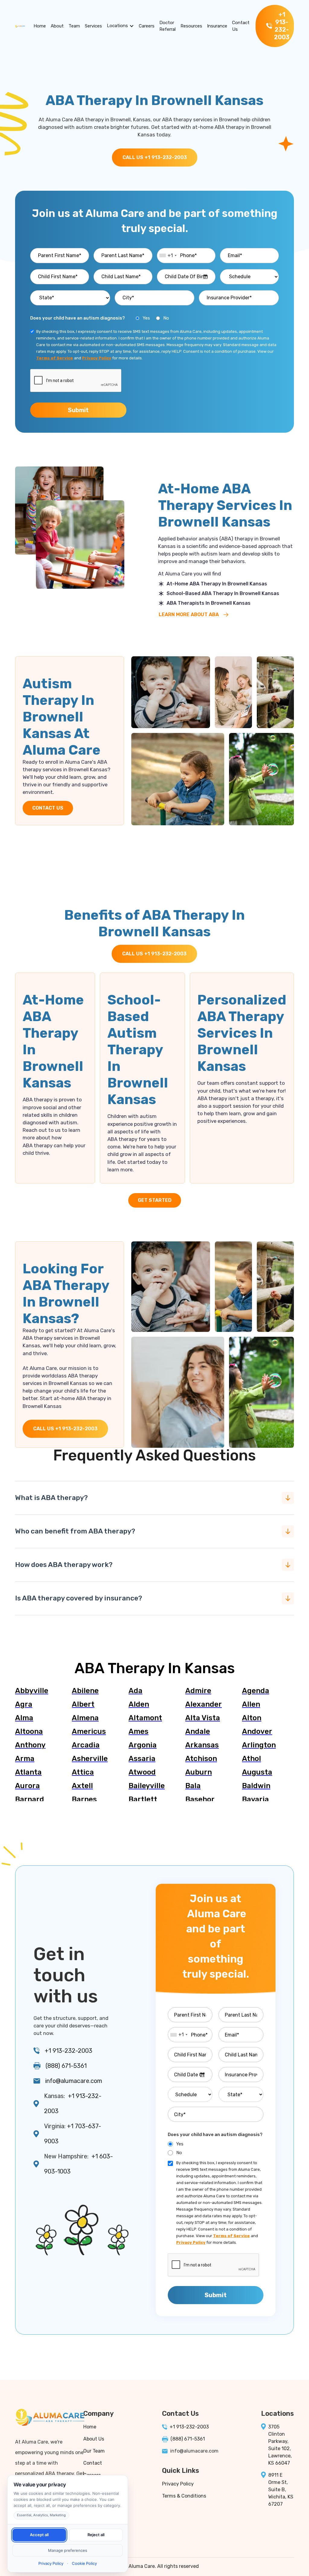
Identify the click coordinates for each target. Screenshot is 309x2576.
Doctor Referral (167, 26)
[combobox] (168, 256)
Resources (191, 26)
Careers (147, 26)
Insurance (217, 26)
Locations (117, 26)
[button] (120, 26)
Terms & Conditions (184, 2496)
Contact (93, 2463)
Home (40, 26)
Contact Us (241, 26)
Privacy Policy (178, 2484)
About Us (94, 2439)
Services (93, 26)
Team (74, 26)
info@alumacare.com (74, 2081)
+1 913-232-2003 (68, 2051)
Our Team (94, 2451)
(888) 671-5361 (66, 2066)
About (57, 26)
